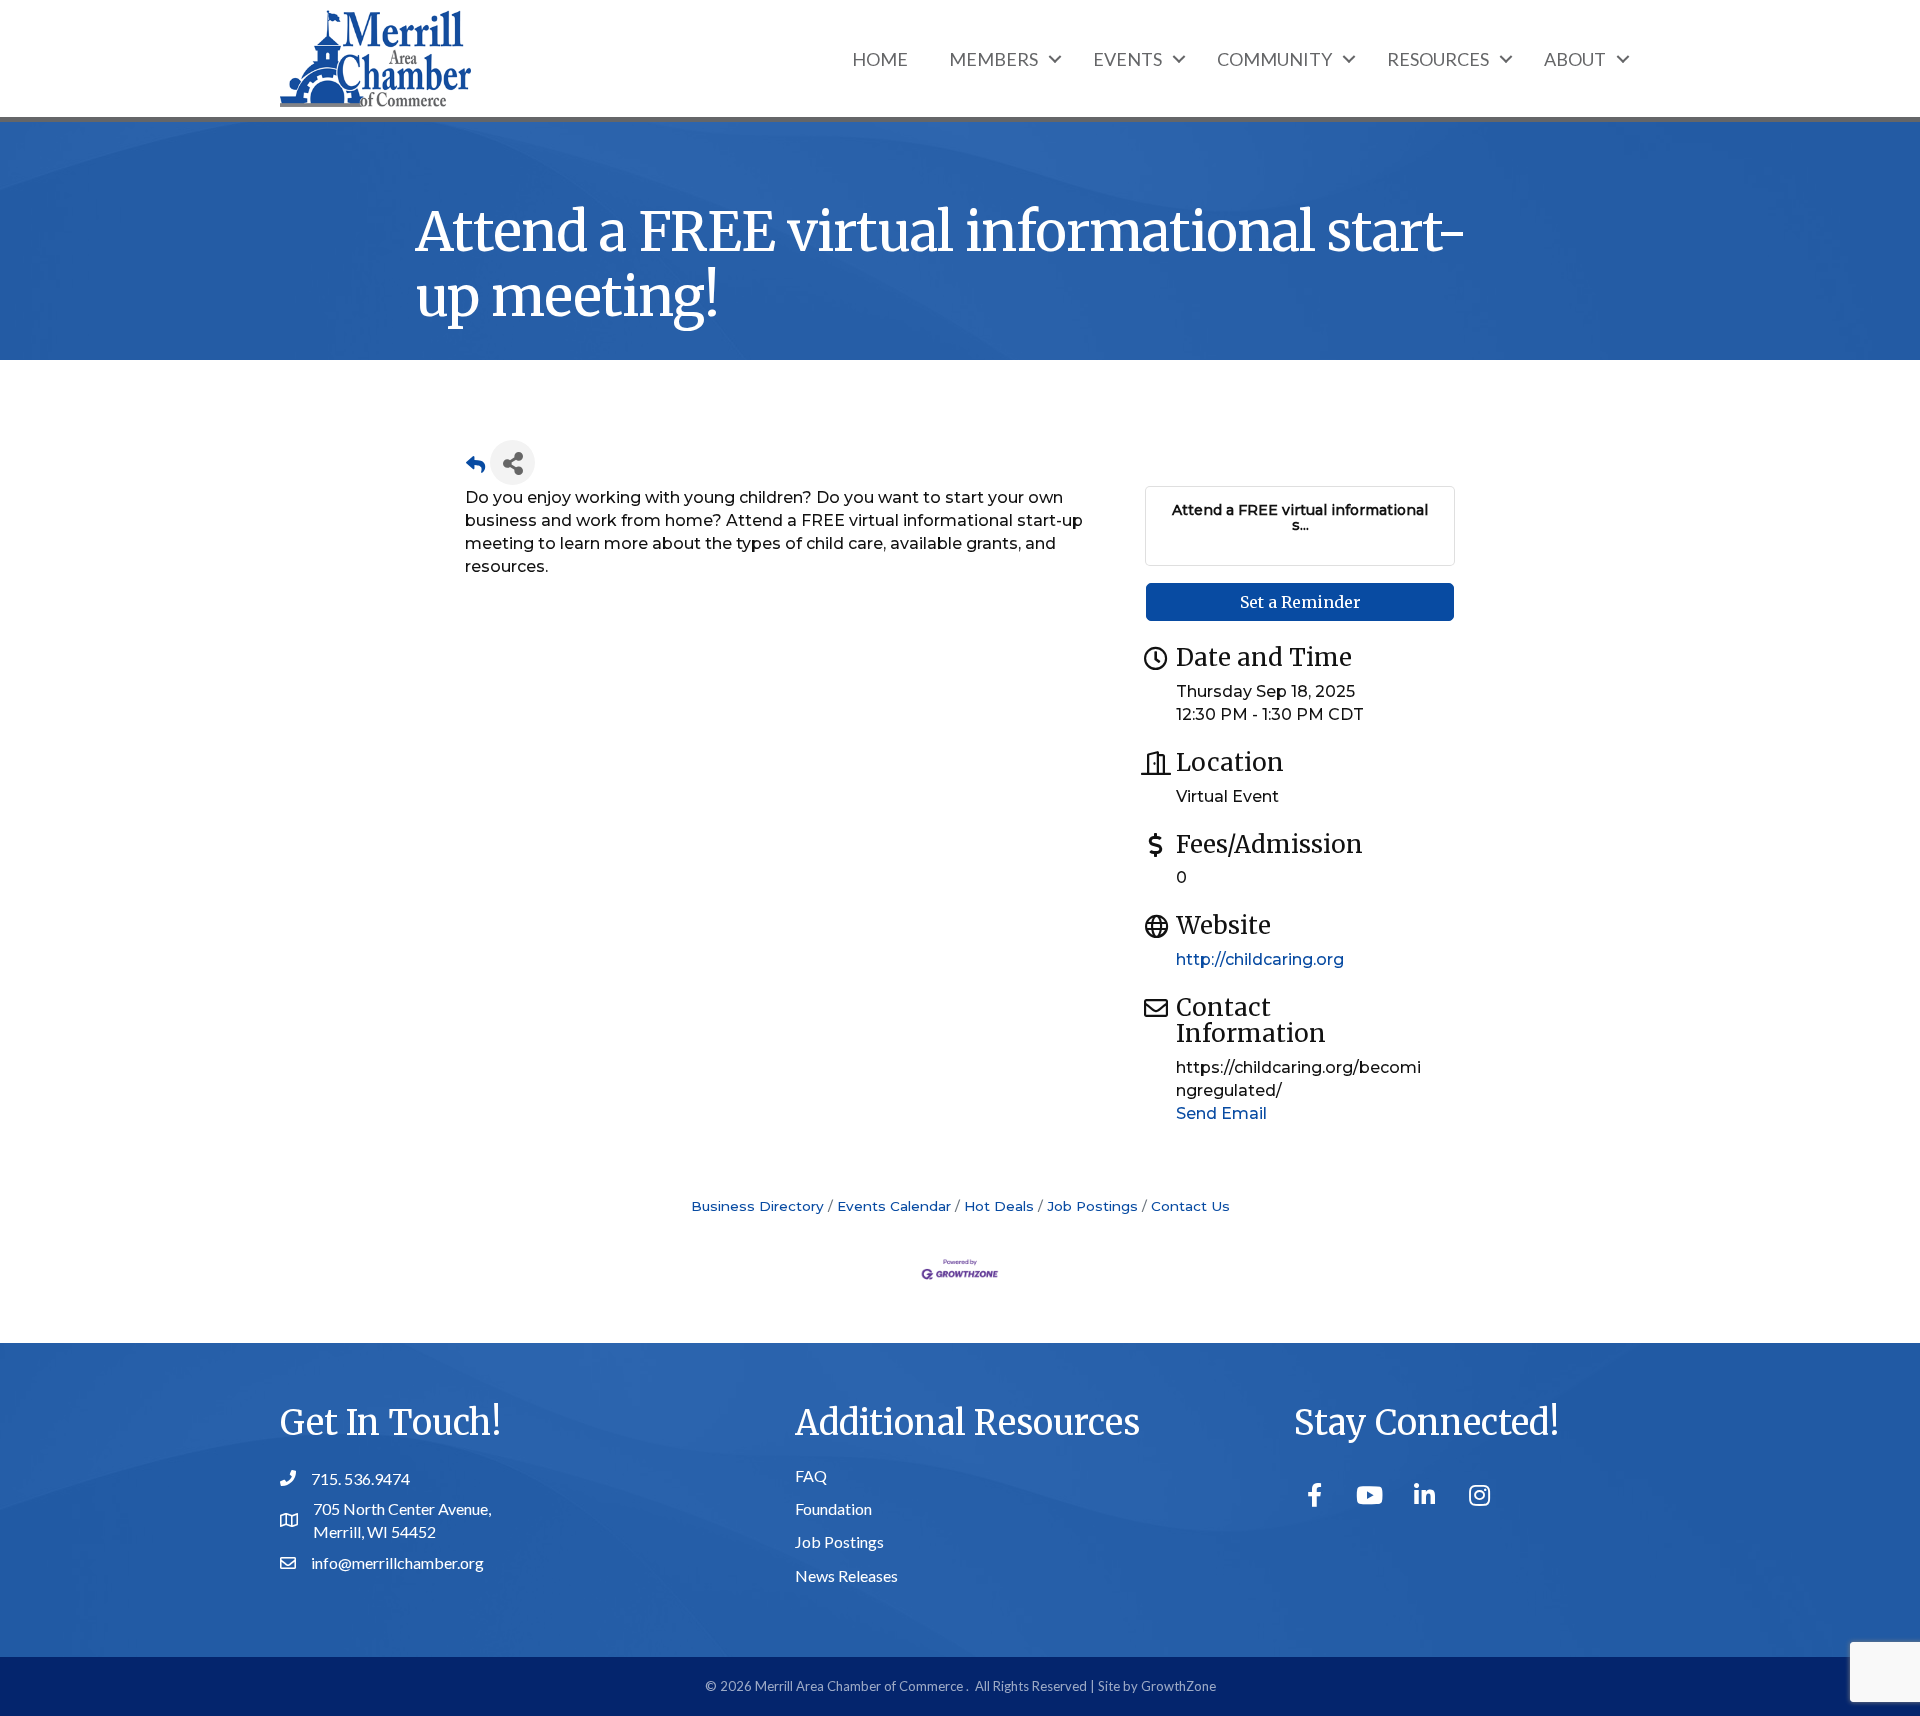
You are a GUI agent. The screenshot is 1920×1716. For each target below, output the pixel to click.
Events (1127, 59)
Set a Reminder (1300, 602)
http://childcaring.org (1260, 959)
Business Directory (757, 1206)
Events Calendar (894, 1206)
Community (1274, 59)
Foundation (833, 1508)
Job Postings (1092, 1206)
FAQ (811, 1475)
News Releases (846, 1575)
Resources (1438, 59)
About (1575, 59)
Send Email (1221, 1113)
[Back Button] (475, 468)
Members (993, 59)
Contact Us (1190, 1206)
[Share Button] (512, 462)
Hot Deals (999, 1206)
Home (880, 59)
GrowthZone (1178, 1686)
